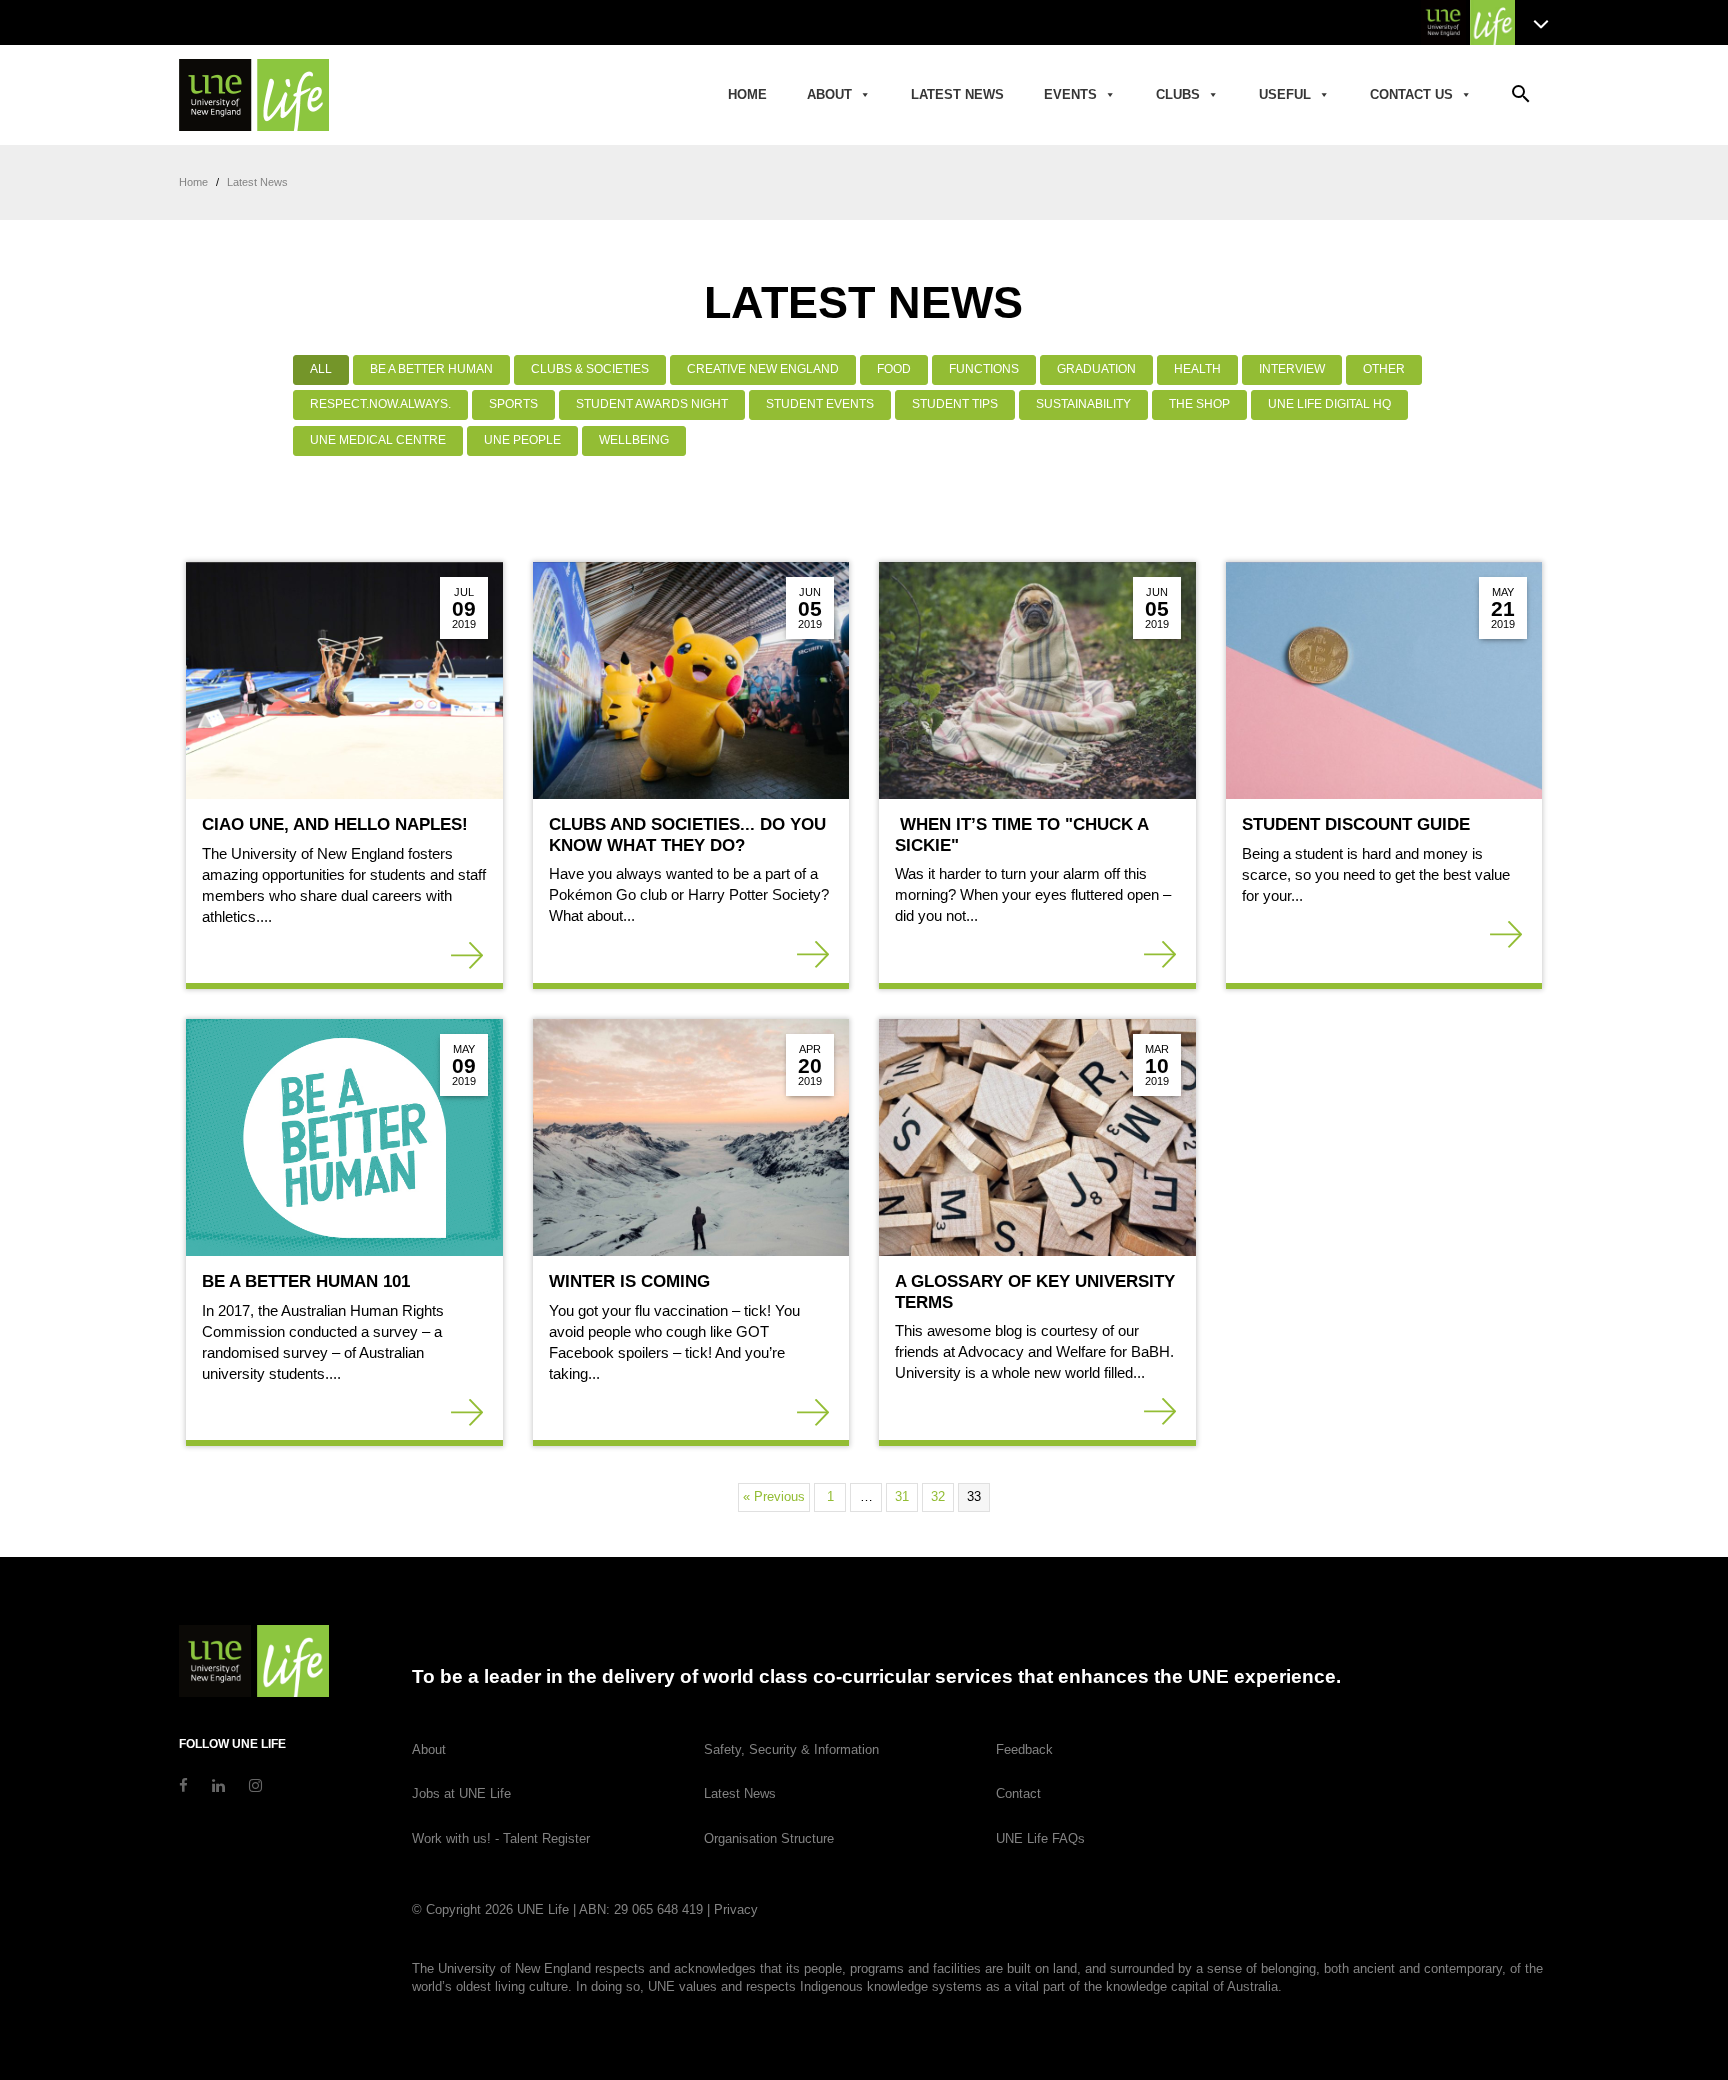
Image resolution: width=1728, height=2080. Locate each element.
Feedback (1024, 1749)
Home (747, 94)
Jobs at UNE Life (461, 1793)
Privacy (736, 1909)
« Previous (774, 1496)
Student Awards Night (652, 404)
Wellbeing (634, 440)
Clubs (1178, 94)
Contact (1018, 1793)
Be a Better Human (431, 369)
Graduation (1096, 369)
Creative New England (763, 369)
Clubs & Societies (590, 369)
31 (902, 1496)
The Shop (1199, 404)
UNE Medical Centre (378, 440)
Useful (1285, 94)
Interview (1292, 369)
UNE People (522, 440)
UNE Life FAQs (1040, 1838)
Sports (513, 404)
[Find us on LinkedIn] (218, 1785)
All (321, 369)
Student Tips (955, 404)
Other (1384, 369)
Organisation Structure (769, 1838)
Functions (984, 369)
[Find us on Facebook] (183, 1785)
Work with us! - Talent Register (501, 1838)
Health (1197, 369)
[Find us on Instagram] (255, 1785)
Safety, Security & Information (791, 1749)
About (829, 94)
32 (938, 1496)
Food (894, 369)
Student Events (820, 404)
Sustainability (1083, 404)
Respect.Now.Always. (380, 404)
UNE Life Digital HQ (1329, 404)
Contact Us (1411, 94)
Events (1070, 94)
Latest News (957, 94)
